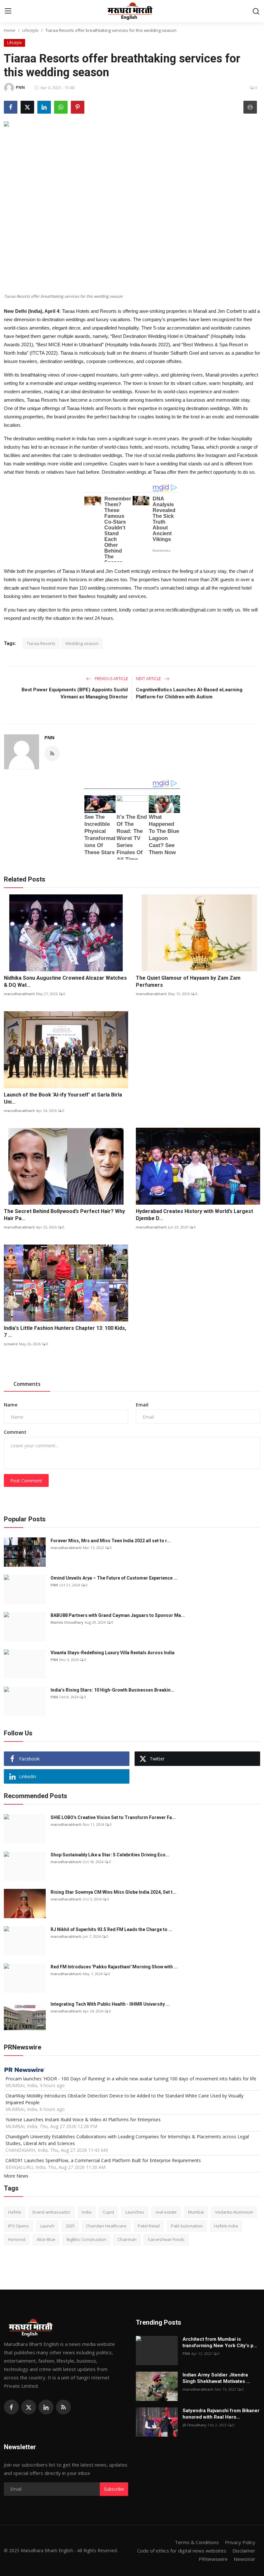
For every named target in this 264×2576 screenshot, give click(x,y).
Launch (47, 2226)
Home (10, 30)
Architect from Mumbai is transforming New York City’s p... (220, 2342)
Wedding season (82, 643)
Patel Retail (149, 2226)
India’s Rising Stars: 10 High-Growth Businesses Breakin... (113, 1690)
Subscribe (114, 2489)
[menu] (8, 11)
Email (142, 1405)
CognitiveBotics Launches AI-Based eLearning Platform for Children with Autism (189, 693)
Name (11, 1405)
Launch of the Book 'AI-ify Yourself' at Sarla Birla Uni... (63, 1098)
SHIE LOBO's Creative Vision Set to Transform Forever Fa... (113, 1817)
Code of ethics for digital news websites (182, 2551)
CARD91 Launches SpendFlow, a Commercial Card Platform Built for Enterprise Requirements (103, 2160)
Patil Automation (187, 2226)
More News (16, 2176)
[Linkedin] (46, 2407)
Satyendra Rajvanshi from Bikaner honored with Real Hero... (221, 2414)
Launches (135, 2212)
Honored (17, 2239)
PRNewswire (213, 2559)
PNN (49, 737)
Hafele (15, 2212)
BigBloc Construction (86, 2239)
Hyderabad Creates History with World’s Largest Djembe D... (194, 1215)
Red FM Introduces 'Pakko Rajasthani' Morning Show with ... (114, 1967)
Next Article (149, 679)
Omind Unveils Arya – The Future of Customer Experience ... (114, 1578)
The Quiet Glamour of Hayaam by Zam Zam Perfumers (188, 981)
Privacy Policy (240, 2542)
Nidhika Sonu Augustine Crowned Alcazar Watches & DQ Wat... (65, 981)
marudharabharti (19, 994)
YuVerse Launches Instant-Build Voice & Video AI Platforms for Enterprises (83, 2119)
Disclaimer (244, 2551)
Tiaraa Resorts (41, 643)
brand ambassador (52, 2212)
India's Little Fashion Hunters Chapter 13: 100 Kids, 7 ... (65, 1332)
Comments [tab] (27, 1384)
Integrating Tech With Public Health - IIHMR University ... (110, 2004)
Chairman (127, 2239)
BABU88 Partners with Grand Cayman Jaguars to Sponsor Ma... (118, 1615)
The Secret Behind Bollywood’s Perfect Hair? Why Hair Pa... (64, 1215)
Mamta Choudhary (67, 1622)
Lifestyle (30, 30)
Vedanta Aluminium (234, 2212)
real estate (166, 2212)
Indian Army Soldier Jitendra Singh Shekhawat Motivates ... (216, 2378)
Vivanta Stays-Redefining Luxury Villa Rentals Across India (113, 1653)
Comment (15, 1432)
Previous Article (111, 679)
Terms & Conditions (197, 2542)
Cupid (108, 2212)
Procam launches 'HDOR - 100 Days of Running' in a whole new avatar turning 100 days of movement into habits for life (131, 2079)
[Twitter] (29, 2407)
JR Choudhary (194, 2425)
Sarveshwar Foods (166, 2239)
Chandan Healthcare (106, 2226)
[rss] (63, 2407)
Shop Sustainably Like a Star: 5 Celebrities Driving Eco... (110, 1855)
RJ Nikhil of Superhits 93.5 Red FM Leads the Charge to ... (111, 1929)
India (87, 2212)
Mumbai (196, 2212)
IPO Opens (19, 2226)
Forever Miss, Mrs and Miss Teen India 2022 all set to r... (111, 1541)
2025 (70, 2226)
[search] (256, 11)
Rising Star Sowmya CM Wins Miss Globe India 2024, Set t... (113, 1892)
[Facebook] (11, 2407)
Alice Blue (46, 2239)
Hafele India (226, 2226)
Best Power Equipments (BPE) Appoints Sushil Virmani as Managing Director (75, 693)
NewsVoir (245, 2559)
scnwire (11, 1344)
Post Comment (26, 1481)
